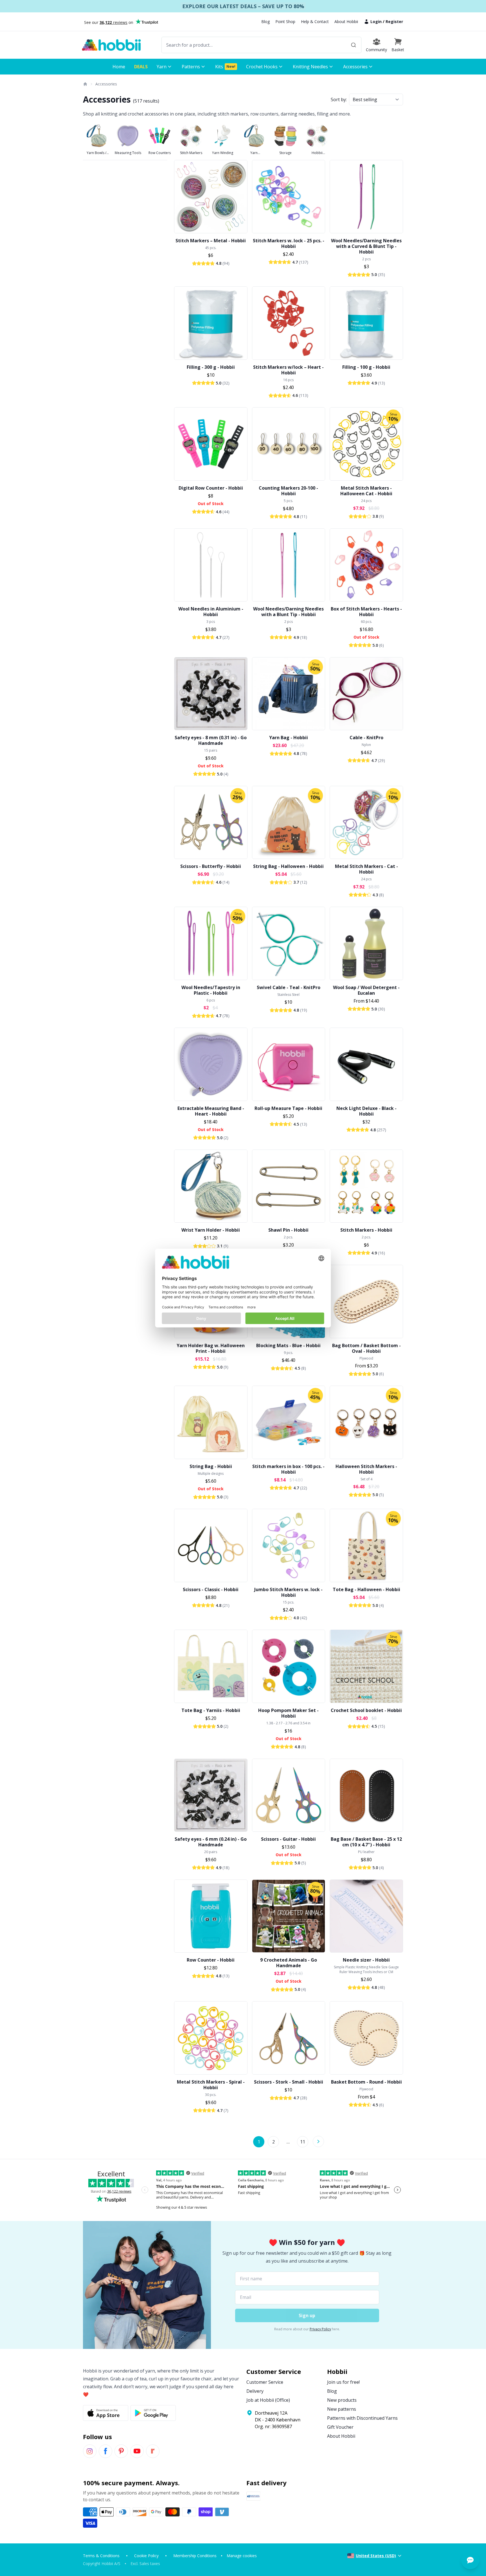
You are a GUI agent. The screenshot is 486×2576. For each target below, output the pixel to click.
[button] (398, 45)
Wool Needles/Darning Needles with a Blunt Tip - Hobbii (288, 612)
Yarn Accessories (254, 153)
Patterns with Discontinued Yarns (362, 2418)
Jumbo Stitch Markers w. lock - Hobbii (288, 1592)
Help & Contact (315, 22)
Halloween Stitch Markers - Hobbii (366, 1469)
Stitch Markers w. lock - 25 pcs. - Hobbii (289, 243)
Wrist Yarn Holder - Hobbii (211, 1230)
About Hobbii (346, 22)
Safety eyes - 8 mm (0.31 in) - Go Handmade (211, 740)
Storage (285, 153)
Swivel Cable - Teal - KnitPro (289, 987)
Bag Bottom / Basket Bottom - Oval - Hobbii (366, 1348)
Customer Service (265, 2382)
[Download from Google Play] (153, 2413)
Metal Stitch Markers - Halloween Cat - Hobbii (366, 491)
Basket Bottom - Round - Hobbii (366, 2082)
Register (394, 22)
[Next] (318, 2141)
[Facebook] (105, 2451)
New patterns (342, 2409)
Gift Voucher (340, 2427)
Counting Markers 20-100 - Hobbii (288, 491)
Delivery (255, 2391)
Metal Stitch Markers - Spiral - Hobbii (211, 2085)
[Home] (85, 84)
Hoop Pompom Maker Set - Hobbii (288, 1713)
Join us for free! (343, 2382)
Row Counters (160, 153)
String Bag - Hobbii (211, 1466)
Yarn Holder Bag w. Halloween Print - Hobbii (211, 1348)
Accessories (106, 84)
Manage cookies (242, 2556)
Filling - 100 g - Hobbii (366, 367)
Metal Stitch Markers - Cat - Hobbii (366, 869)
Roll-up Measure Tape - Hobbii (288, 1108)
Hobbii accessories (317, 153)
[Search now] (354, 45)
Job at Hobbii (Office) (268, 2400)
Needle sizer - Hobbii (366, 1960)
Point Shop (285, 22)
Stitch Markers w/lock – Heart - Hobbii (288, 370)
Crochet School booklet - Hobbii (366, 1710)
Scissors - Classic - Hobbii (211, 1589)
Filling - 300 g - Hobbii (211, 367)
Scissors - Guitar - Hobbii (288, 1839)
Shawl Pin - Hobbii (288, 1230)
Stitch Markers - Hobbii (366, 1230)
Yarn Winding (223, 153)
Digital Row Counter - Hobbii (211, 488)
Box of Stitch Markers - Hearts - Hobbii (366, 612)
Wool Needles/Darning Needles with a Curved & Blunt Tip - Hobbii (366, 246)
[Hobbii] (111, 45)
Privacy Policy (320, 2329)
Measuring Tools (128, 153)
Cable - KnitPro (366, 738)
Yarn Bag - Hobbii (289, 738)
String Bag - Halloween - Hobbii (288, 866)
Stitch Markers (191, 153)
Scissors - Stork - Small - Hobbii (289, 2082)
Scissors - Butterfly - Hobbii (211, 866)
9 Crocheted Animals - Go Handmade (289, 1963)
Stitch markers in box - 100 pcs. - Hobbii (288, 1469)
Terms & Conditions (101, 2556)
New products (342, 2400)
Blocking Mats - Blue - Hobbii (288, 1345)
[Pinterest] (121, 2451)
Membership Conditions (195, 2556)
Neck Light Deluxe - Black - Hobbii (366, 1111)
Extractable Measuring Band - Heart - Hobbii (211, 1111)
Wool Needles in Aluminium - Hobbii (211, 612)
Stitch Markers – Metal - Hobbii (211, 241)
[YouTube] (137, 2451)
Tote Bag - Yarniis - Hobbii (211, 1710)
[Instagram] (90, 2451)
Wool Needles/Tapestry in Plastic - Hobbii (211, 990)
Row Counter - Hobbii (211, 1960)
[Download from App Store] (106, 2413)
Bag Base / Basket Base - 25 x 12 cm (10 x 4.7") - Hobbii (366, 1842)
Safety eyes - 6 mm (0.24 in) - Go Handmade (211, 1842)
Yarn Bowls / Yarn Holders (97, 153)
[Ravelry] (153, 2451)
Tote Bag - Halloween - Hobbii (366, 1589)
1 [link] (259, 2142)
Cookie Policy (146, 2556)
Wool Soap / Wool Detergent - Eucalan (366, 990)
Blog (265, 22)
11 (303, 2142)
